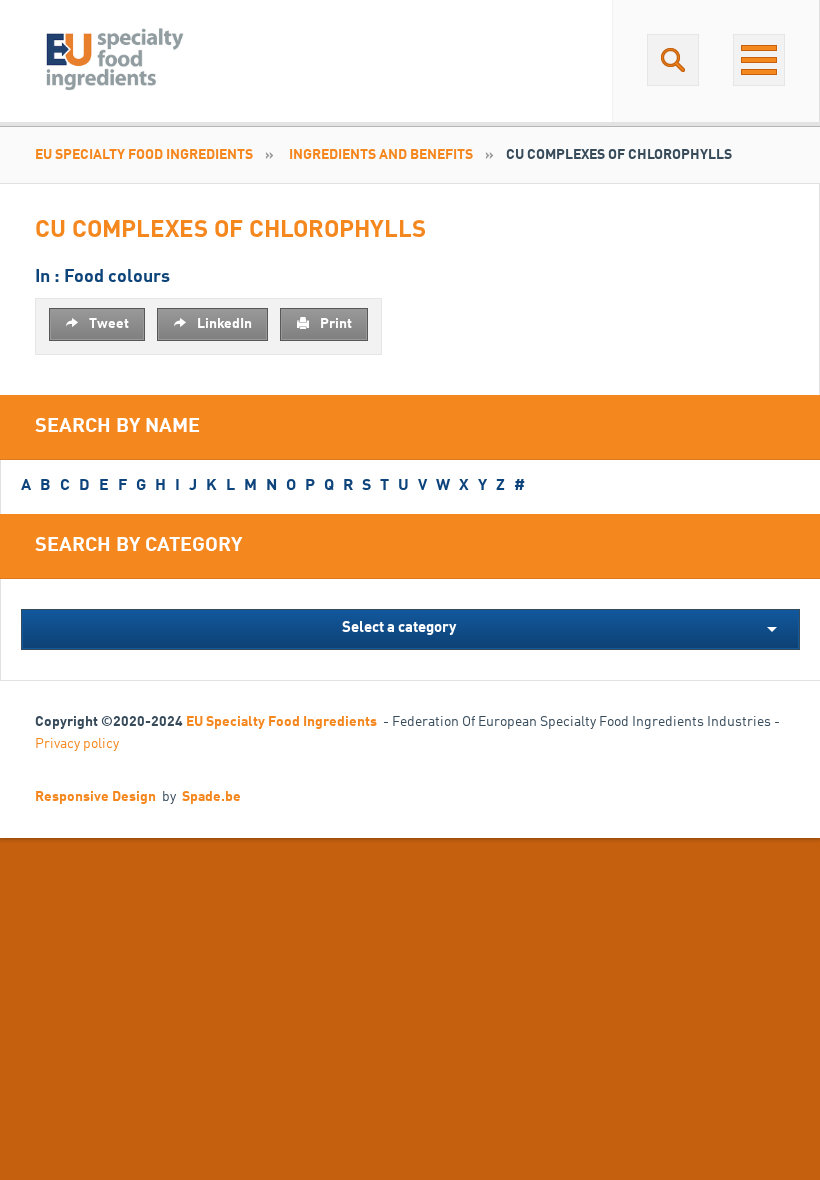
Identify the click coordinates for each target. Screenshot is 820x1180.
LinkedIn (223, 324)
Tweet (107, 324)
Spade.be (211, 797)
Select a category (399, 628)
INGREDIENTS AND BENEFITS (381, 155)
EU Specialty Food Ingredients (144, 155)
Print (334, 324)
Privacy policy (77, 744)
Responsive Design (95, 797)
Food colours (117, 277)
